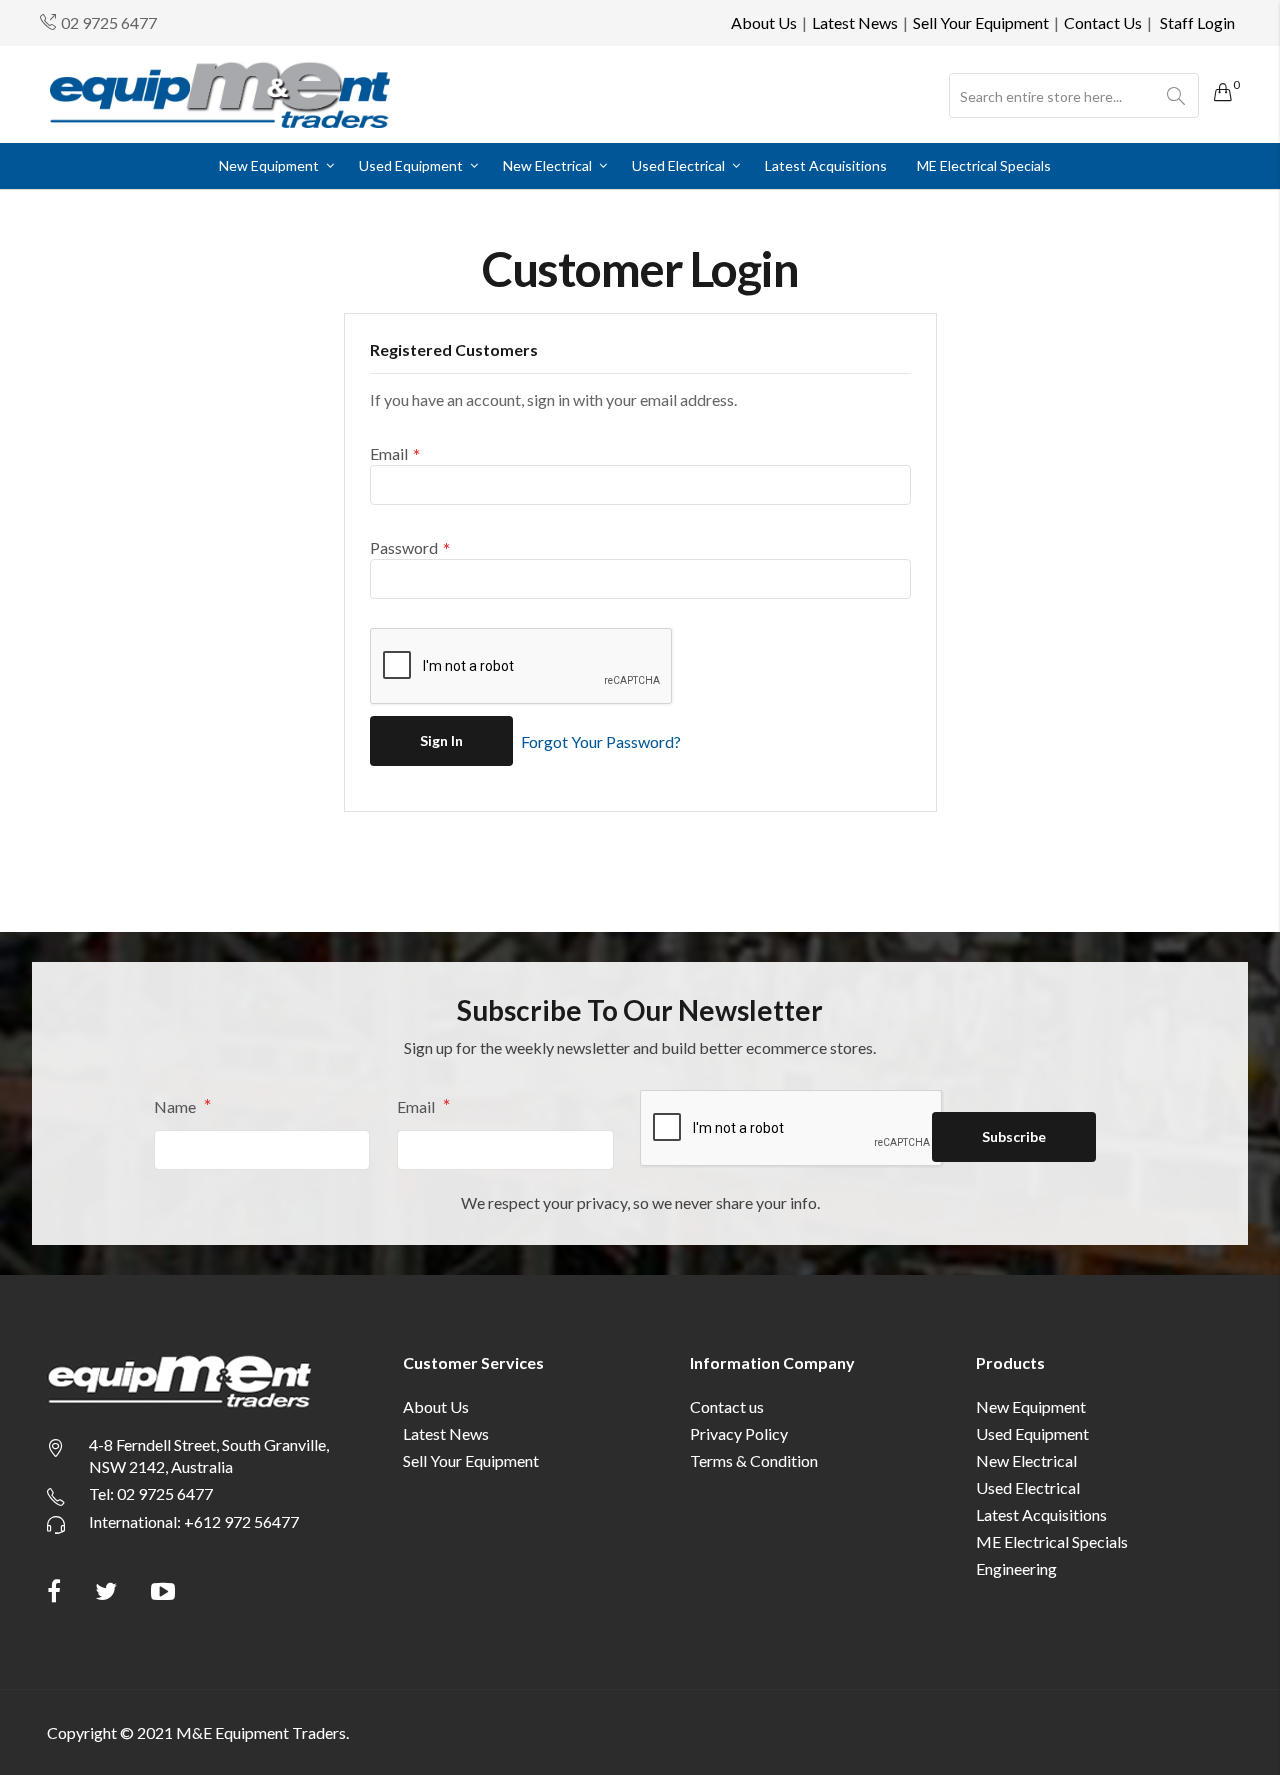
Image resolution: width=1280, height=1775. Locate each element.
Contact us (727, 1406)
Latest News (855, 22)
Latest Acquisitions (1041, 1514)
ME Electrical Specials (1052, 1541)
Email (417, 1106)
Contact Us (1103, 22)
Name (176, 1106)
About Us (764, 22)
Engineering (1016, 1568)
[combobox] (1074, 96)
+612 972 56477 (241, 1521)
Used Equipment (1032, 1433)
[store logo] (220, 94)
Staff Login (1197, 22)
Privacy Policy (739, 1433)
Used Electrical (1028, 1487)
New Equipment (1031, 1406)
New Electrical (1026, 1460)
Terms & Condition (754, 1460)
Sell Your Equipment (981, 22)
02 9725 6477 (109, 22)
